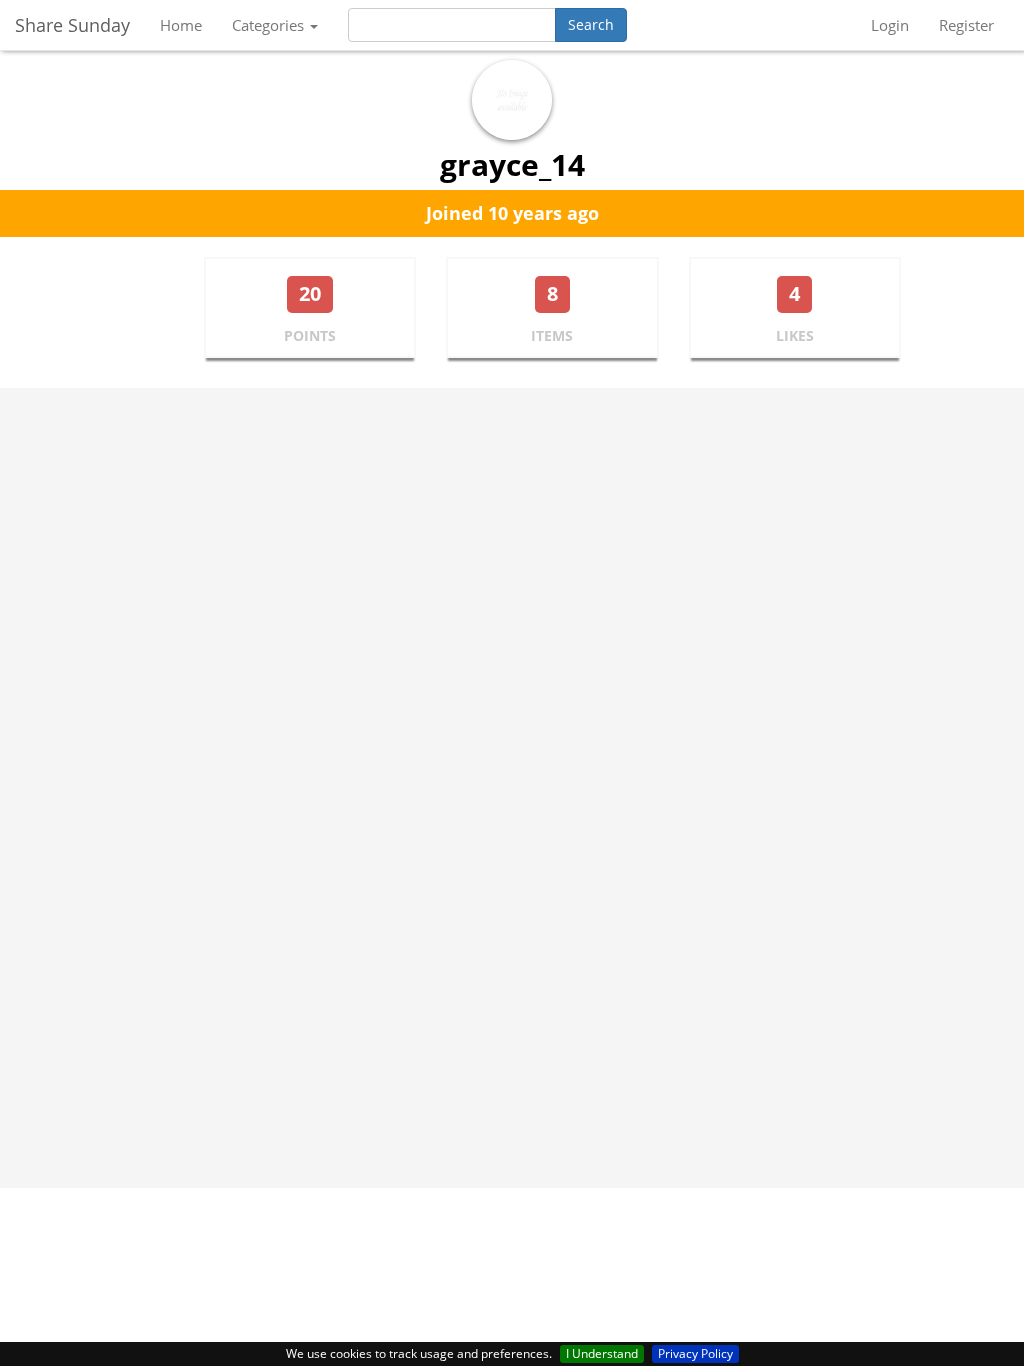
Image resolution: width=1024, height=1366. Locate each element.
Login (890, 25)
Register (966, 25)
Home (181, 25)
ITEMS (552, 335)
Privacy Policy (695, 1353)
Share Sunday (72, 25)
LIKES (795, 335)
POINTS (310, 335)
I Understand (602, 1353)
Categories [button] (270, 25)
